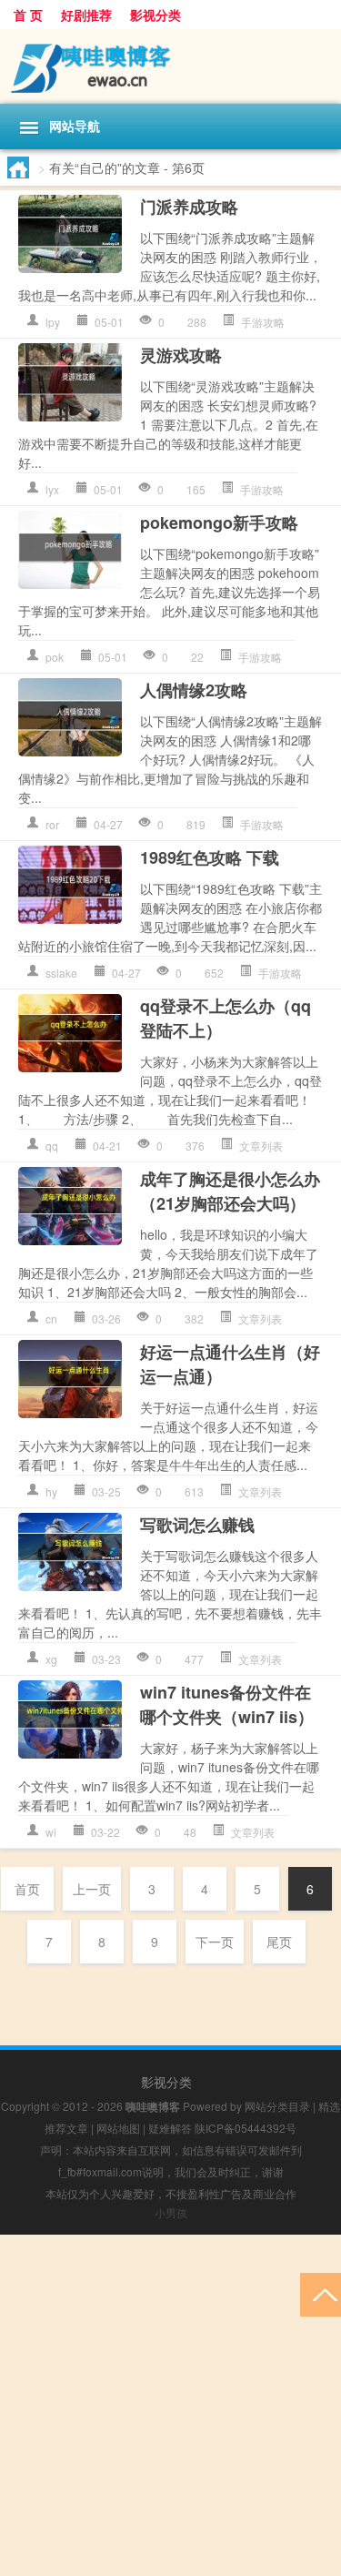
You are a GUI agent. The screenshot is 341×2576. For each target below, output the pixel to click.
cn (51, 1318)
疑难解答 (170, 2128)
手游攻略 (263, 322)
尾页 (279, 1942)
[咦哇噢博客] (170, 66)
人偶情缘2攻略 (194, 690)
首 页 (28, 15)
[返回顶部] (321, 2293)
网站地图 (118, 2128)
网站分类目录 (277, 2106)
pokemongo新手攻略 (219, 522)
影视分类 (155, 15)
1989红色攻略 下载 (210, 857)
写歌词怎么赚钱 (197, 1525)
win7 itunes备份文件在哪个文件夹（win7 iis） (227, 1704)
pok (55, 657)
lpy (53, 322)
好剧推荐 (86, 15)
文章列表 (261, 1146)
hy (51, 1491)
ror (52, 824)
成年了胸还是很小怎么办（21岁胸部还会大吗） (230, 1191)
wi (51, 1832)
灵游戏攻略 (181, 355)
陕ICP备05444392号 (246, 2128)
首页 (27, 1889)
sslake (61, 973)
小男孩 (171, 2212)
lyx (52, 489)
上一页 (92, 1889)
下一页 (215, 1942)
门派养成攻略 (189, 207)
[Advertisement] (170, 2405)
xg (51, 1659)
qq (52, 1146)
